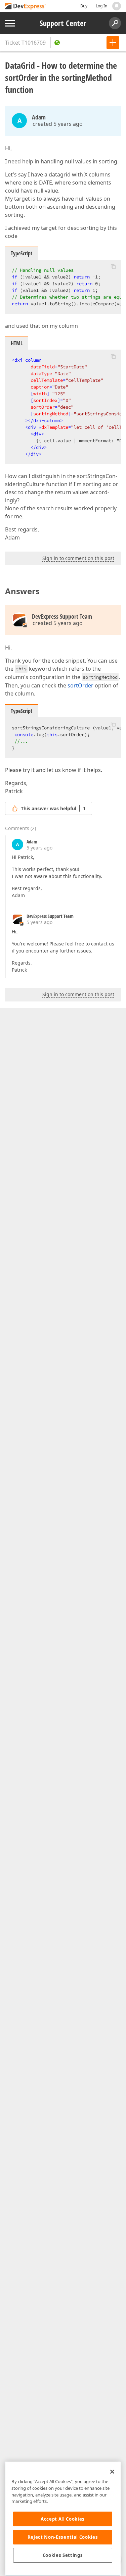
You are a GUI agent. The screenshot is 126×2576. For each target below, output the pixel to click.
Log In (101, 6)
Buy (84, 6)
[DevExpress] (26, 7)
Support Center (63, 23)
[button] (113, 266)
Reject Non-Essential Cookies (63, 2537)
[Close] (112, 2472)
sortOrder (80, 685)
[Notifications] (117, 6)
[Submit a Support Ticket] (113, 43)
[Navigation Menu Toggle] (10, 23)
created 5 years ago (58, 124)
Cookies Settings (63, 2555)
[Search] (115, 23)
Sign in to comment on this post (78, 558)
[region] (63, 2519)
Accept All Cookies (63, 2519)
